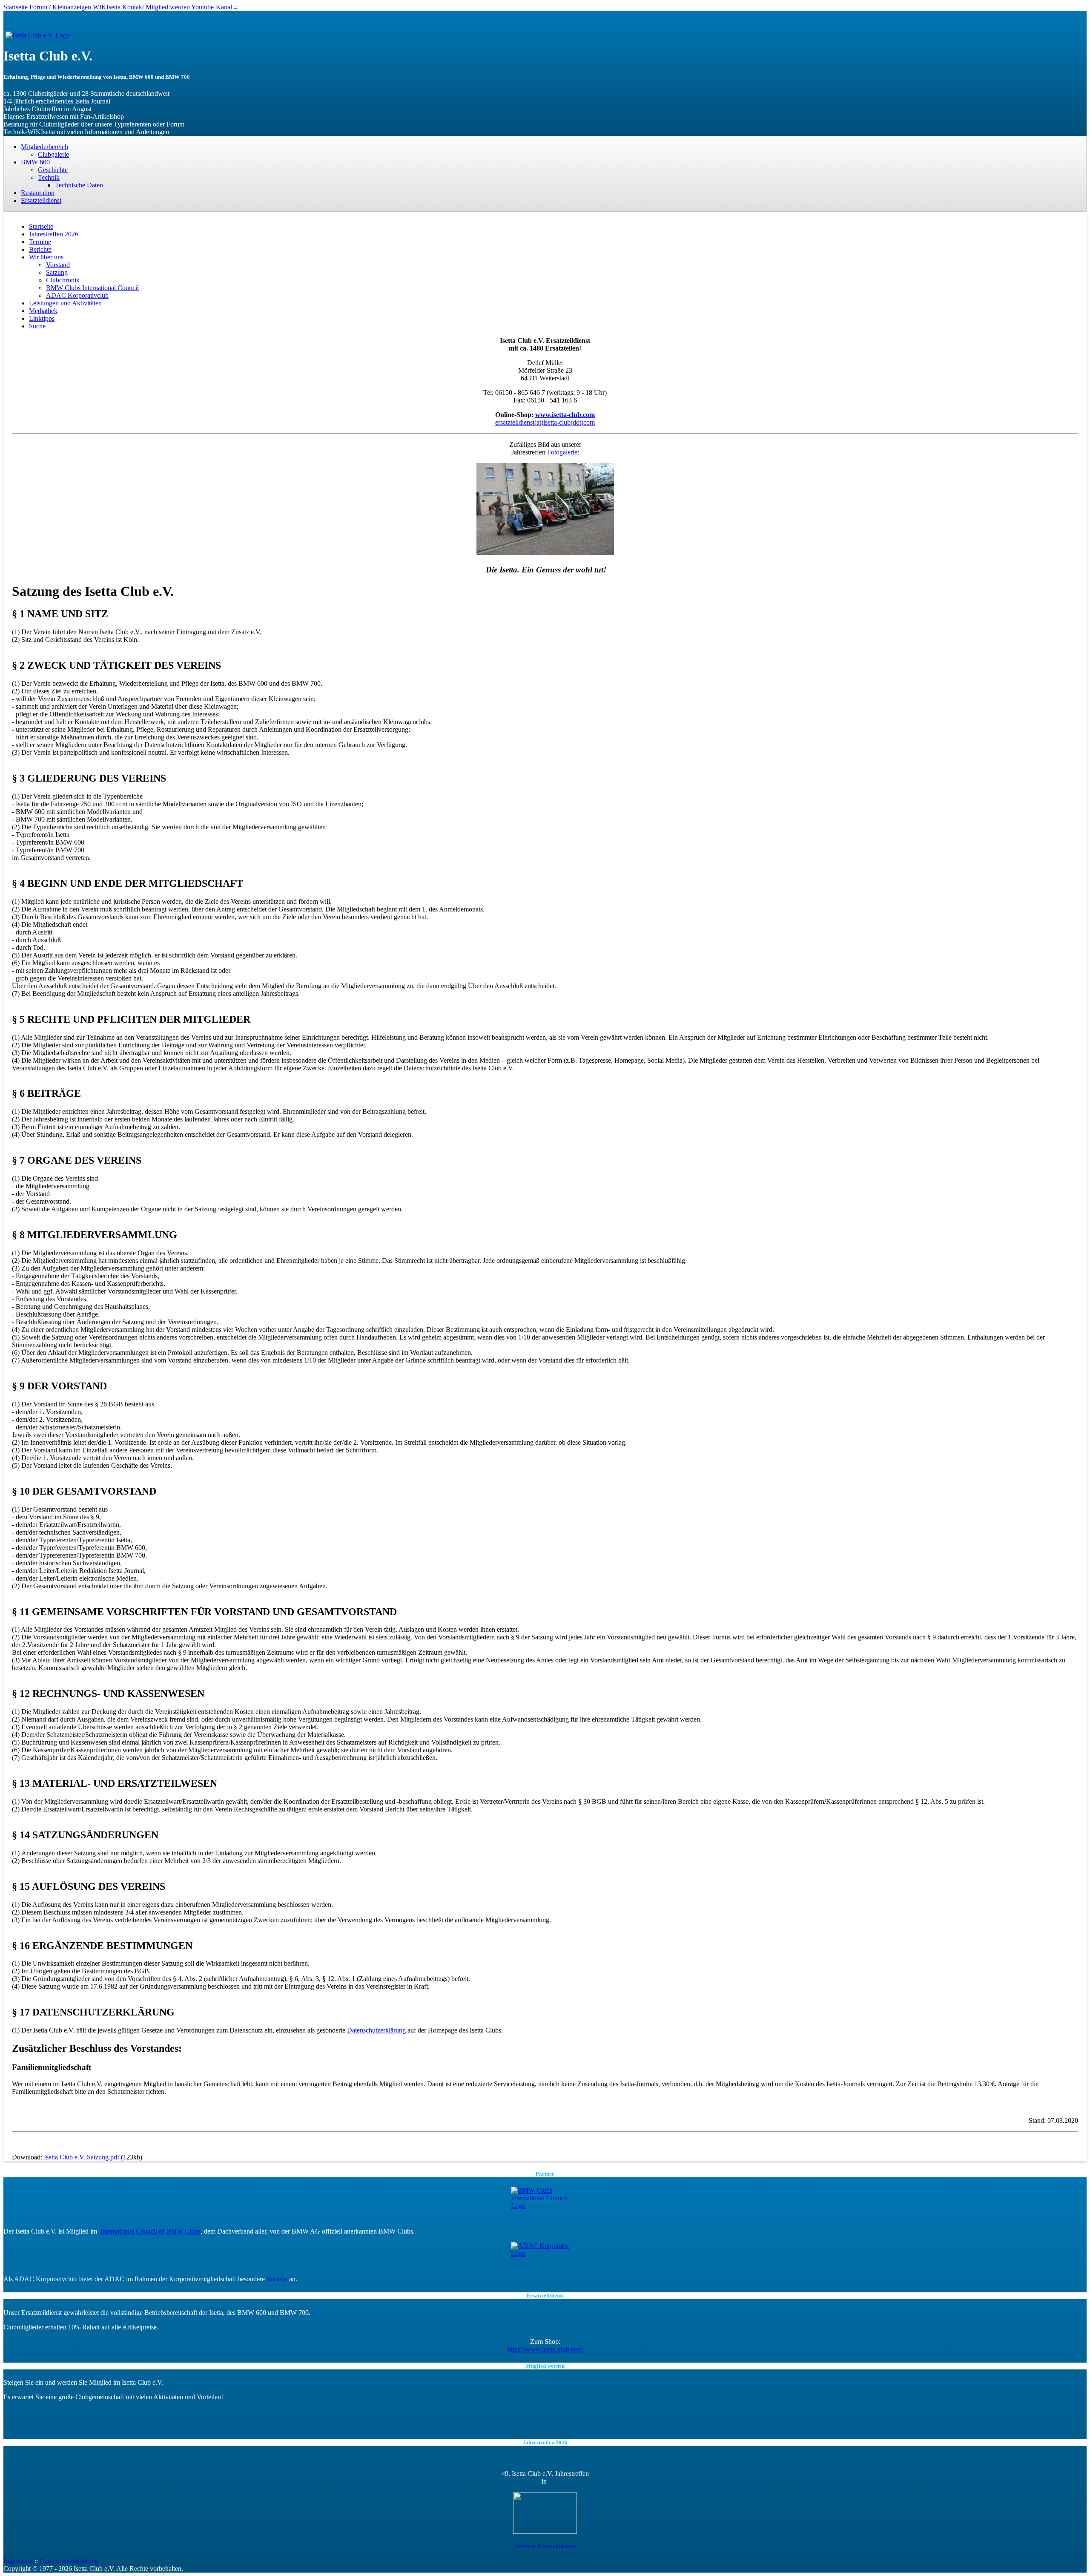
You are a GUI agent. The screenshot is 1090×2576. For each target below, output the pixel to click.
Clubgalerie (53, 154)
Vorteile (277, 2279)
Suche (37, 326)
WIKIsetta (107, 7)
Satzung (57, 272)
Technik (49, 177)
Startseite (16, 7)
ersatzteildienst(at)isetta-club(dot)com (545, 422)
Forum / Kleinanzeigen (60, 7)
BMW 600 (35, 162)
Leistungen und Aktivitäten (65, 303)
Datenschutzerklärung (376, 2030)
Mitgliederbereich (44, 147)
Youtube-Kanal (212, 7)
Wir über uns (46, 257)
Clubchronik (63, 280)
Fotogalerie (562, 452)
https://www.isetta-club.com (545, 2349)
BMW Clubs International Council (92, 288)
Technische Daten (79, 185)
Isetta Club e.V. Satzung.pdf (82, 2157)
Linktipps (42, 318)
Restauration (38, 193)
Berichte (40, 249)
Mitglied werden (168, 7)
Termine (40, 242)
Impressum (18, 2561)
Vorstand (58, 265)
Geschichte (53, 170)
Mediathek (43, 311)
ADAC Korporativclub (77, 295)
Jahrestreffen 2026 (54, 234)
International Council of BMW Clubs (151, 2231)
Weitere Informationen (545, 2546)
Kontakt (133, 7)
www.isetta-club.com (565, 415)
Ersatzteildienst (41, 200)
